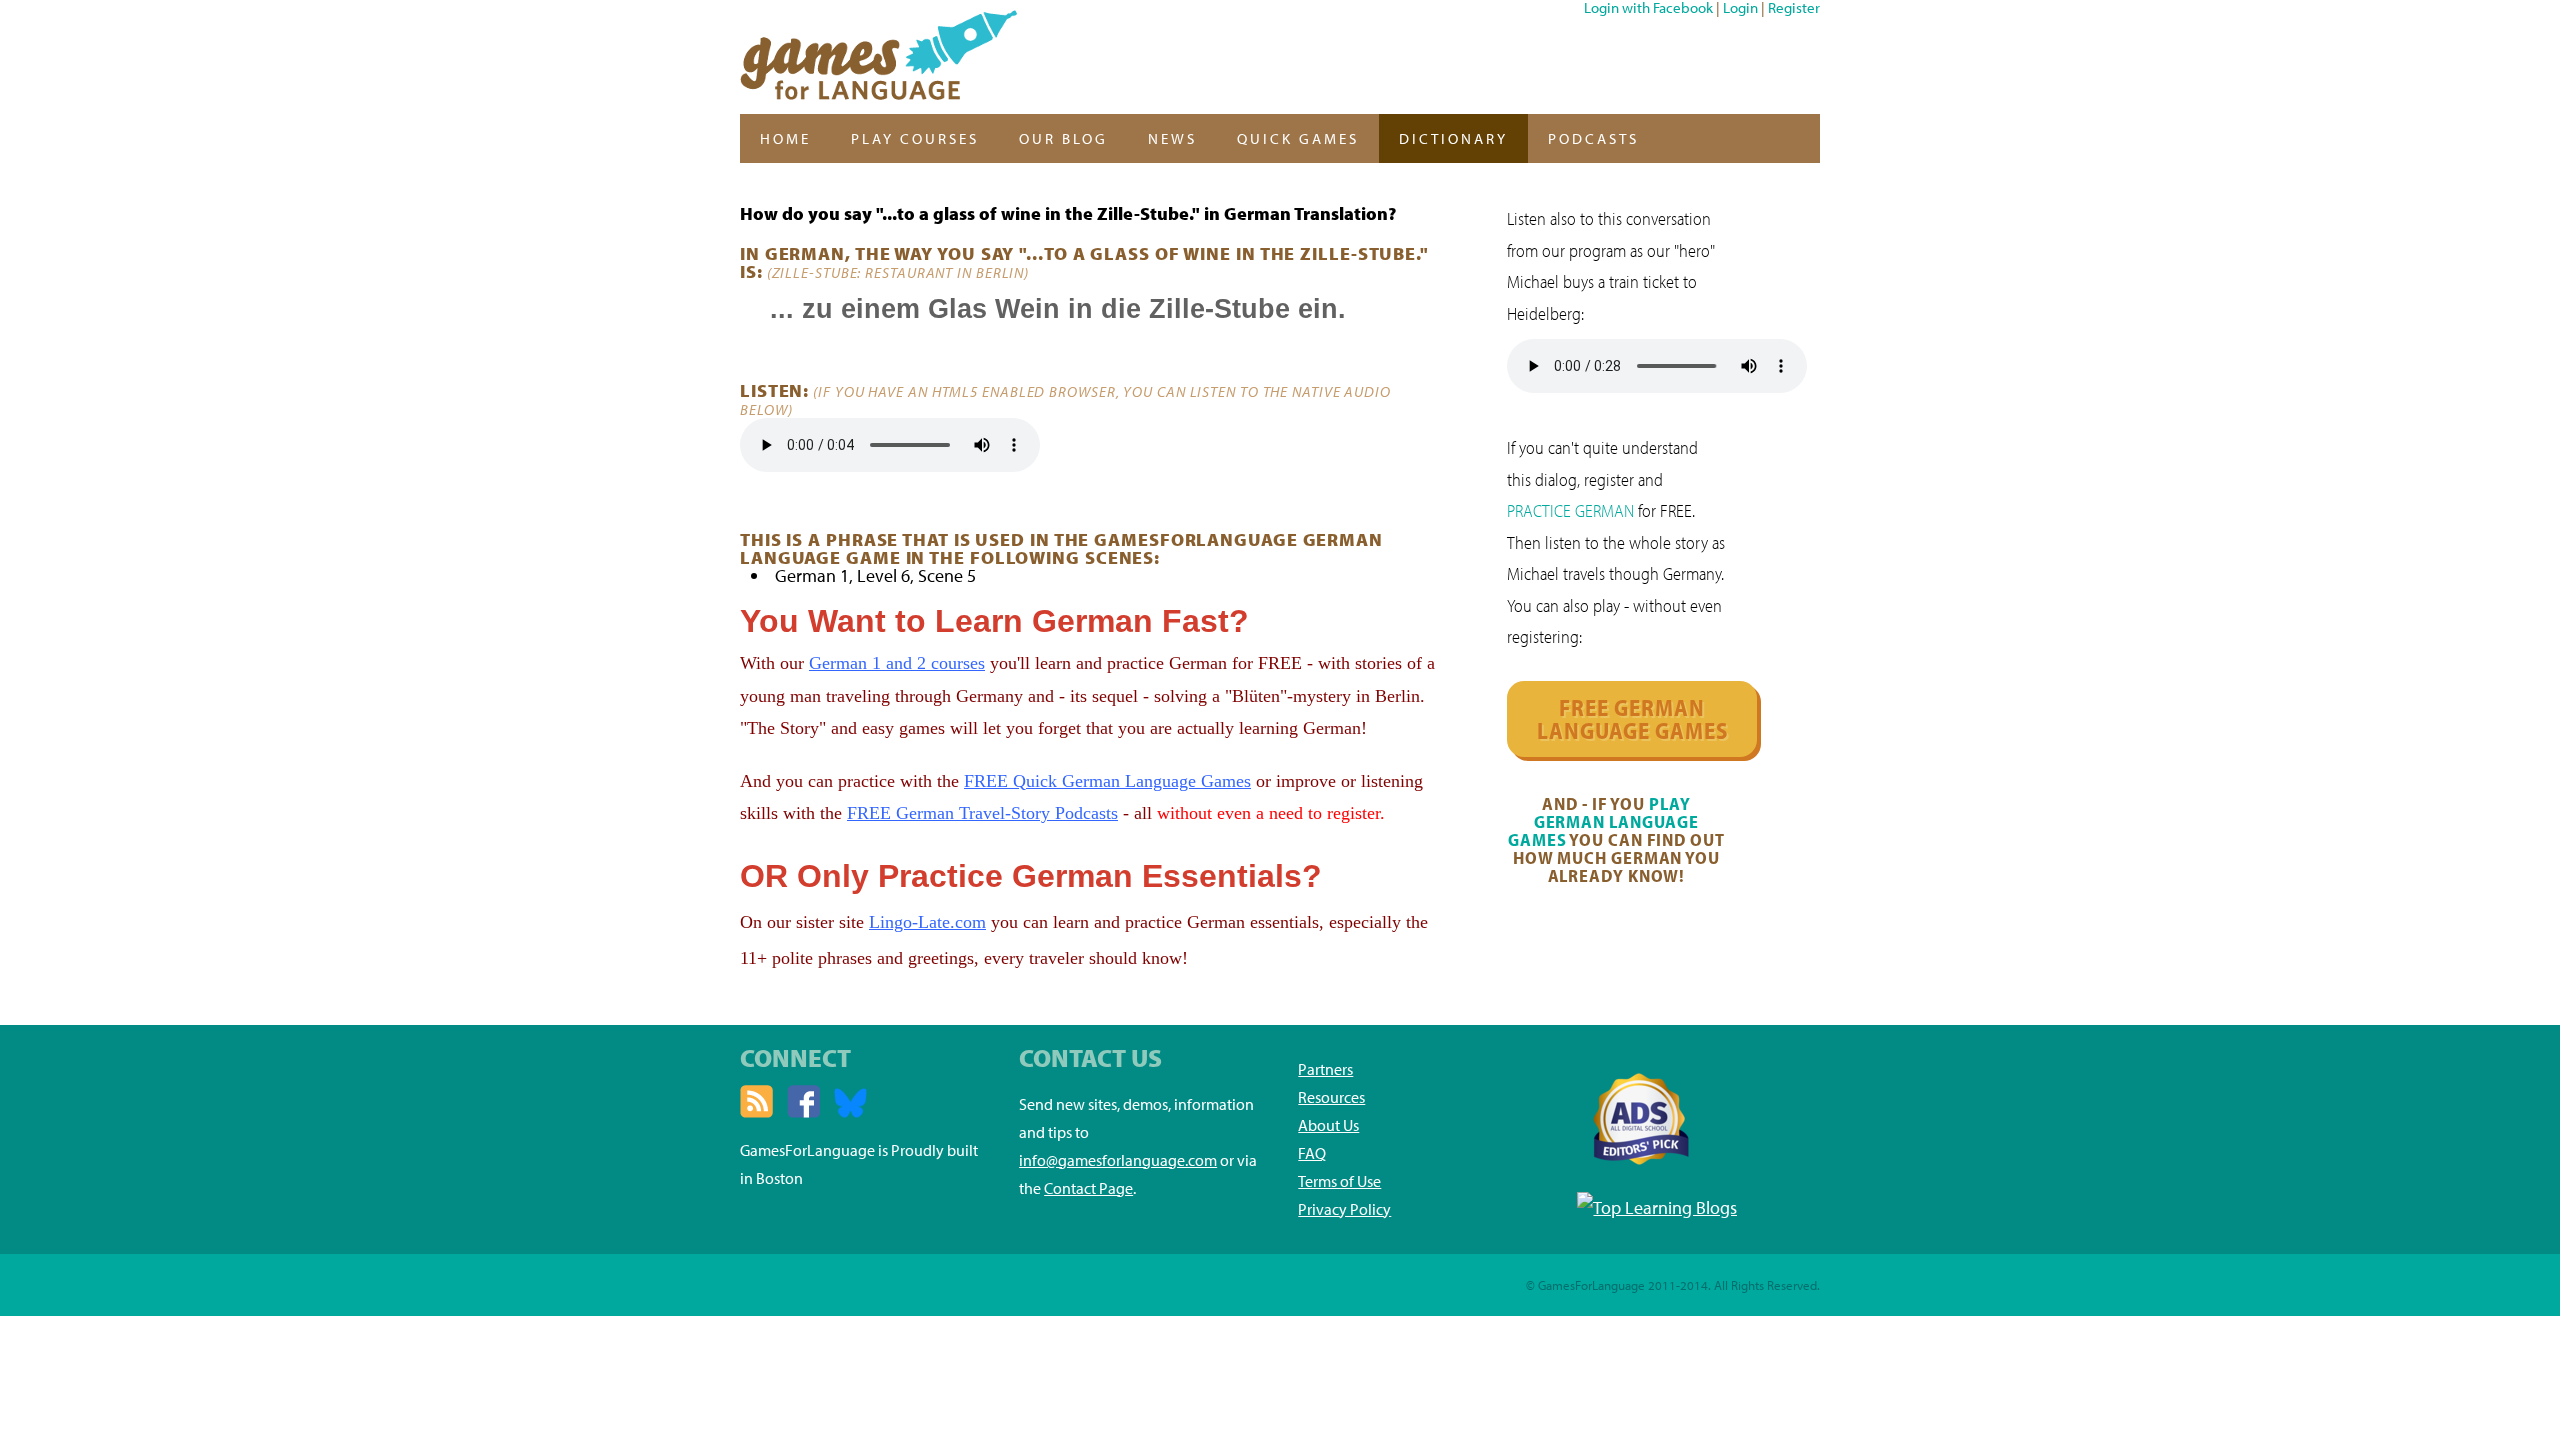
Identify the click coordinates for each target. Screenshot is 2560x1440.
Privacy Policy (1344, 1209)
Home (785, 138)
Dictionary (1453, 138)
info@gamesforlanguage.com (1118, 1160)
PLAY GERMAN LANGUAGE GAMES (1603, 821)
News (1172, 138)
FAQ (1312, 1153)
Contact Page (1088, 1188)
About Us (1328, 1125)
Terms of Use (1339, 1181)
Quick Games (1298, 138)
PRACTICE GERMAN (1570, 510)
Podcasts (1593, 138)
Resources (1331, 1097)
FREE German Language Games (1632, 719)
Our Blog (1063, 138)
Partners (1325, 1069)
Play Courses (915, 138)
